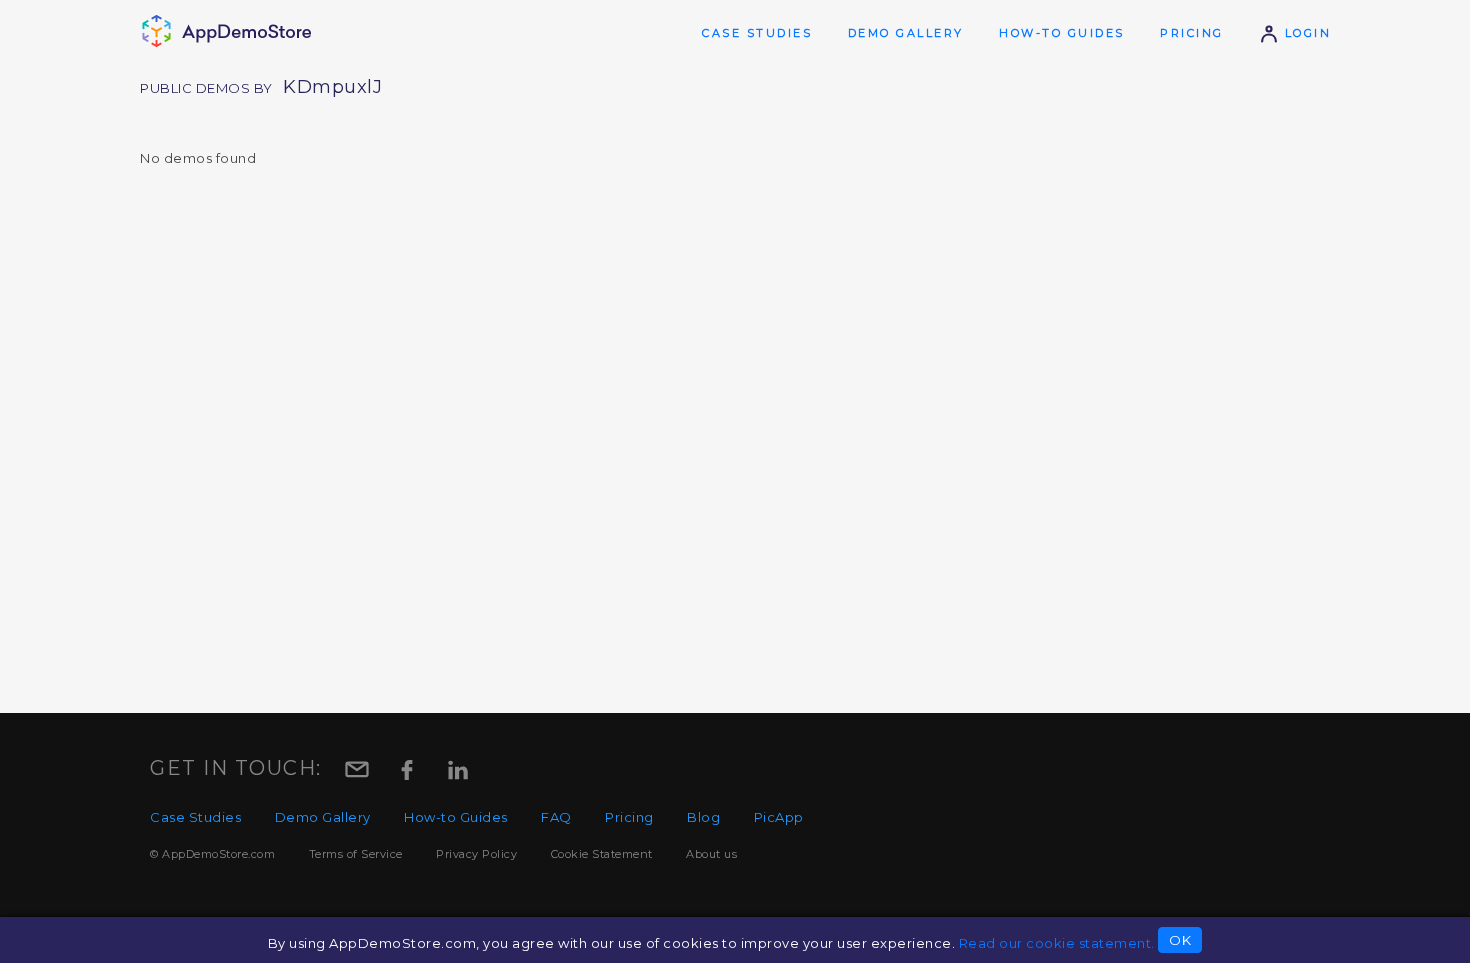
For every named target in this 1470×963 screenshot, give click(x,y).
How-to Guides (1062, 33)
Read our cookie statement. (1057, 943)
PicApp (779, 817)
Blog (703, 817)
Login (1305, 33)
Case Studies (757, 33)
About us (711, 854)
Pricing (1192, 33)
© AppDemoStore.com (212, 854)
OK (1180, 940)
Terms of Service (356, 854)
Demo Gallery (906, 33)
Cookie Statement (602, 854)
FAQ (556, 817)
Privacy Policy (476, 854)
